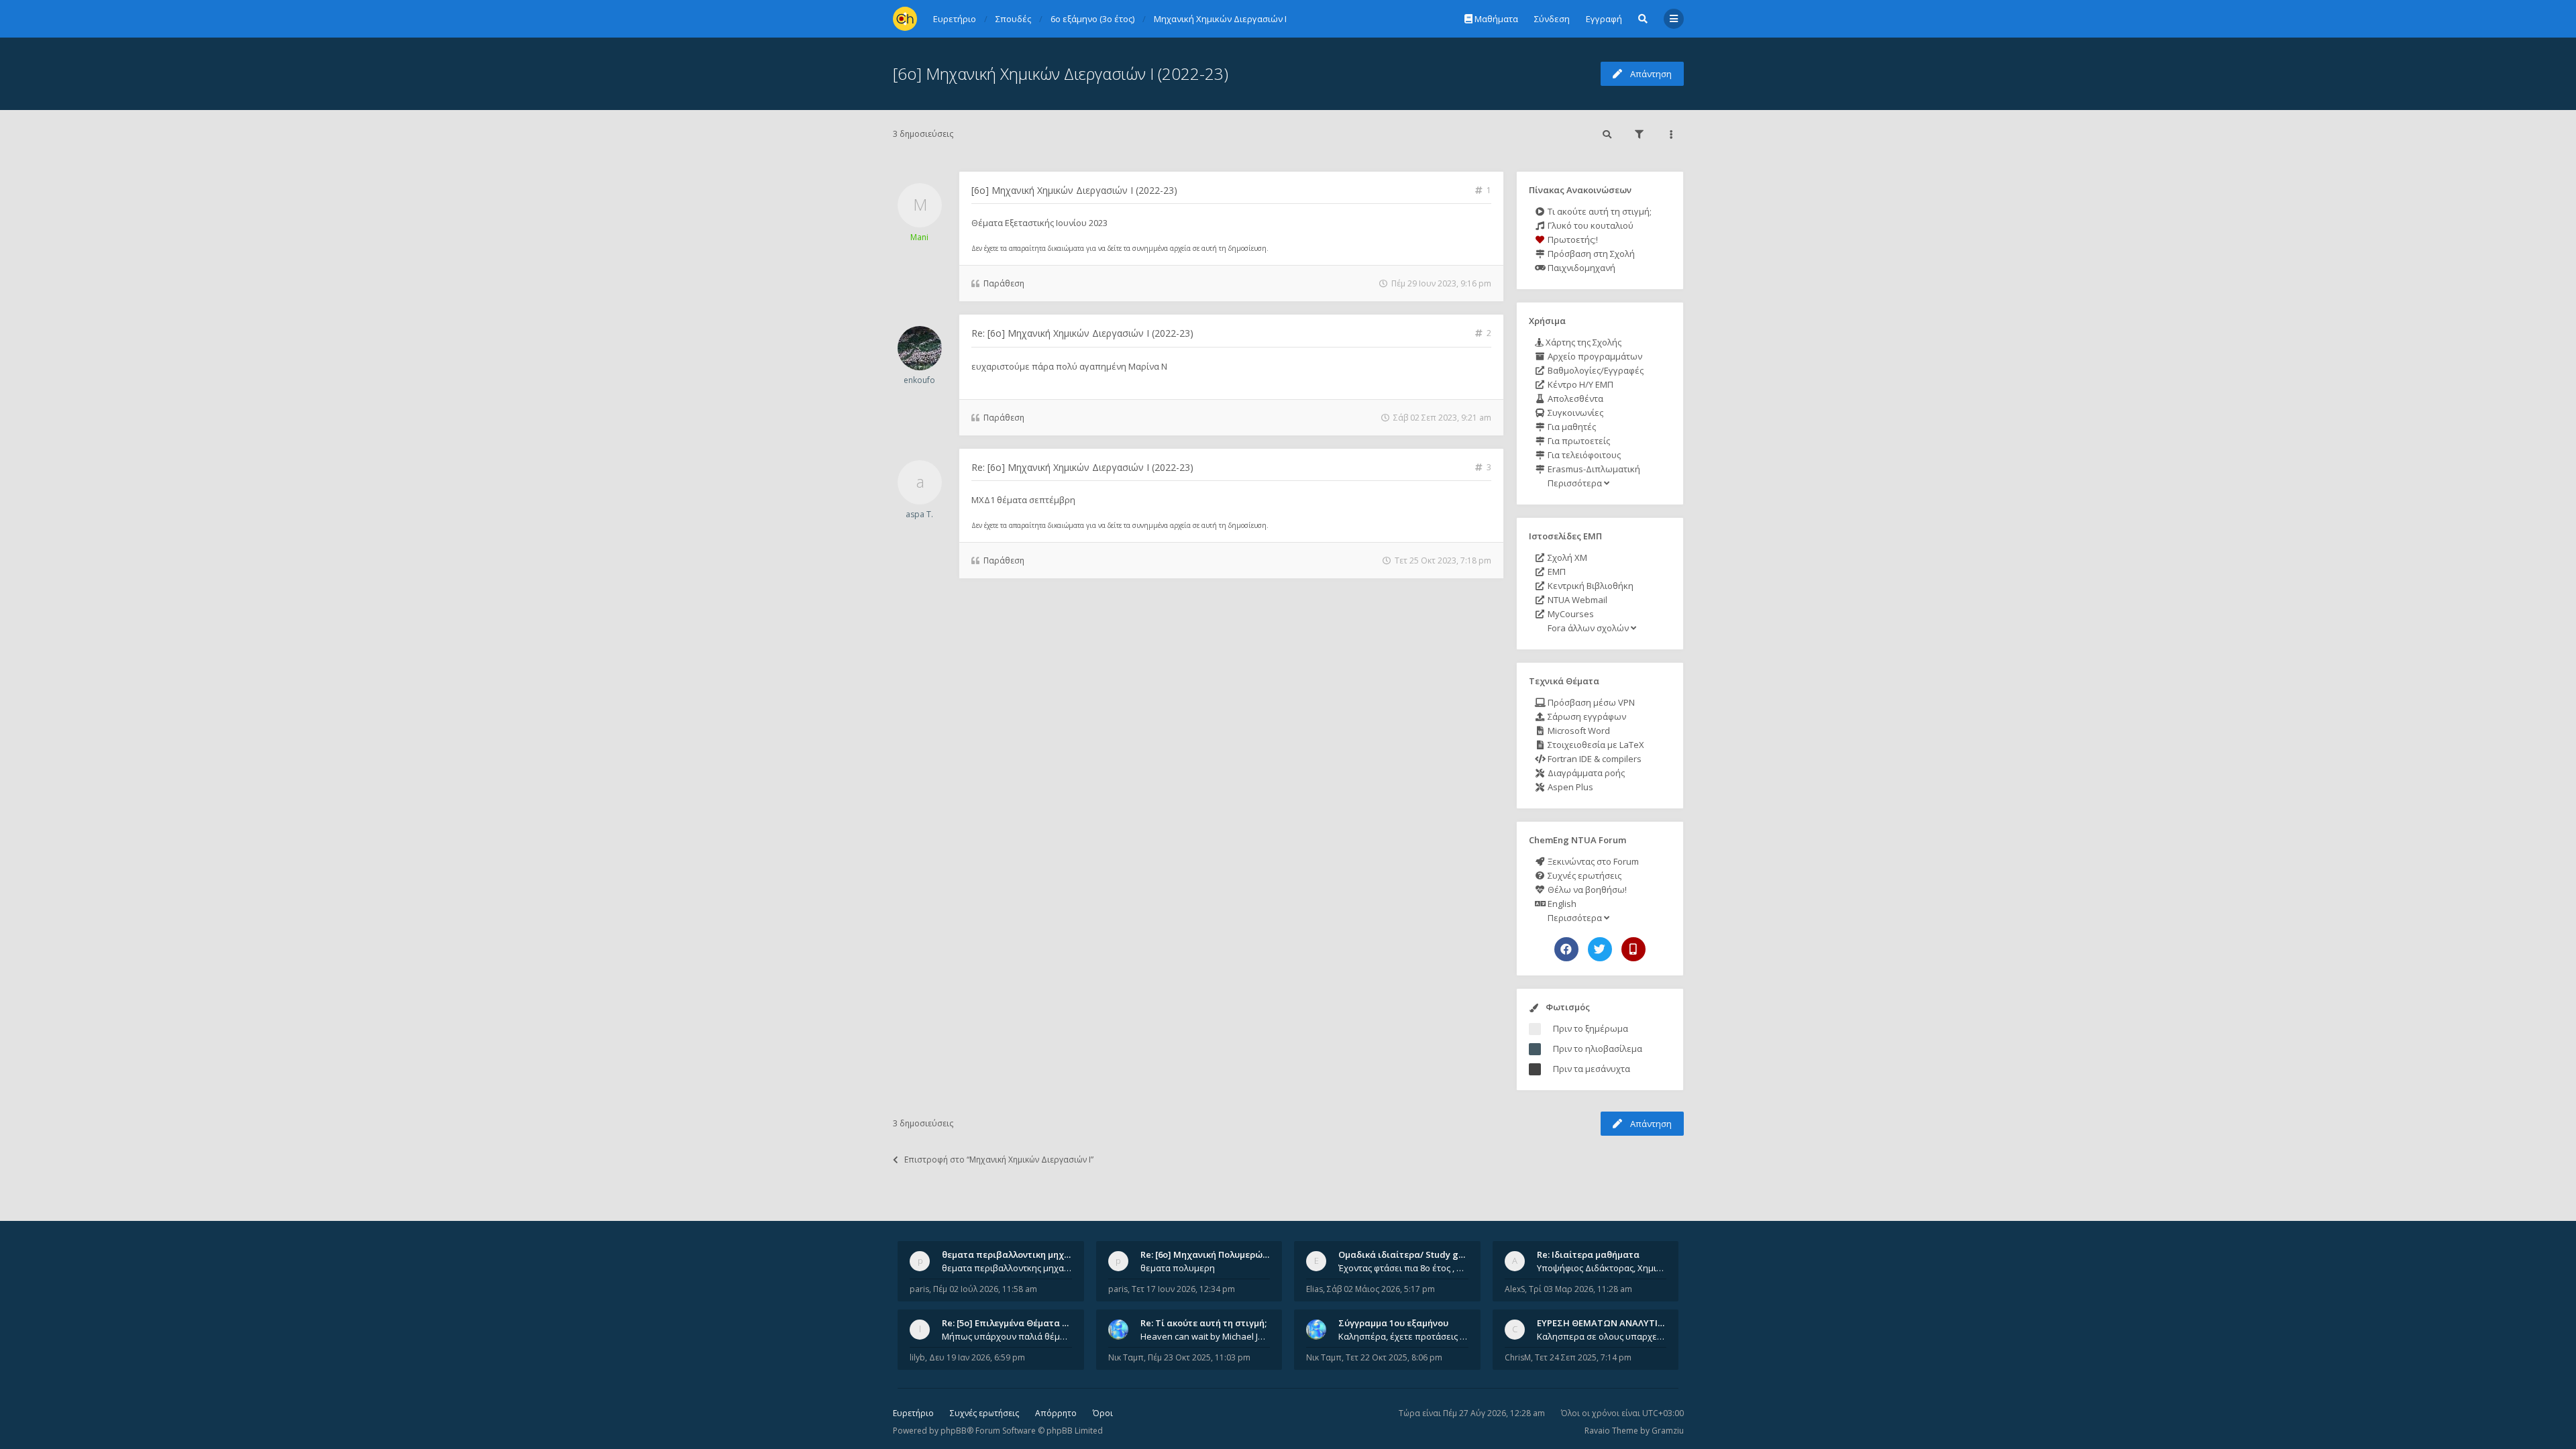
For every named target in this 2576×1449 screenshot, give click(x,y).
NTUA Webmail (1576, 600)
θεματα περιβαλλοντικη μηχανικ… (1016, 1254)
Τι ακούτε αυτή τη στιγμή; (1599, 211)
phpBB (954, 1431)
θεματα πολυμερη (1178, 1268)
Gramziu (1668, 1431)
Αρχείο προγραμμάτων (1594, 356)
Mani (919, 237)
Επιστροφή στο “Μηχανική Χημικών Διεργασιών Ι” (999, 1160)
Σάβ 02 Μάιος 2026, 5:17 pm (1381, 1289)
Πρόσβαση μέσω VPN (1590, 702)
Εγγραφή (1604, 19)
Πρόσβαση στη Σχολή (1590, 254)
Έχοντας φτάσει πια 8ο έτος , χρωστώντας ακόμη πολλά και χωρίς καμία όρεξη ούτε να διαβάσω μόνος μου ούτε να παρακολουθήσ (1403, 1268)
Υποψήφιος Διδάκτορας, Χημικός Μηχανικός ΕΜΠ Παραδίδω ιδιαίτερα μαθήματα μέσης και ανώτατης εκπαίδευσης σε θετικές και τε (1602, 1268)
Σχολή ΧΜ (1566, 557)
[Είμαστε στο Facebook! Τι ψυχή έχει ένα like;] (1566, 949)
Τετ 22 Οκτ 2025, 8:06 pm (1394, 1357)
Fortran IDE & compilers (1594, 759)
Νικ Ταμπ (1126, 1357)
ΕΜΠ (1556, 572)
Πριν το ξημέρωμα (1591, 1028)
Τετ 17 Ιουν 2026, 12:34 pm (1183, 1289)
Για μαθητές (1571, 427)
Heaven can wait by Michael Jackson (1205, 1336)
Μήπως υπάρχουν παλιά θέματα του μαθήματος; (1007, 1336)
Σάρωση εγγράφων (1586, 716)
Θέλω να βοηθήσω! (1586, 890)
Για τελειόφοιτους (1583, 455)
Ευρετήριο (913, 1413)
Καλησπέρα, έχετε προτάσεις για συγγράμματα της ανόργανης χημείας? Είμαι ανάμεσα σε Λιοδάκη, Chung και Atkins (1403, 1336)
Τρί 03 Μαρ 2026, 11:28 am (1580, 1289)
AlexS (1515, 1289)
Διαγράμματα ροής (1585, 773)
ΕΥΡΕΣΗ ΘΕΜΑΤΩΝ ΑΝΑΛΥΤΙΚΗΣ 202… (1618, 1323)
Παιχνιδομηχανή (1580, 268)
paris (919, 1289)
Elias (1314, 1289)
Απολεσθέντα (1574, 398)
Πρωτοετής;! (1572, 239)
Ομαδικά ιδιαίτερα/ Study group (1408, 1254)
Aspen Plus (1569, 787)
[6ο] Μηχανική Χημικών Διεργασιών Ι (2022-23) (1061, 73)
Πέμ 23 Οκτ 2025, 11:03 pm (1199, 1357)
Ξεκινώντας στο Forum (1592, 861)
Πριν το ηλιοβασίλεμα (1598, 1049)
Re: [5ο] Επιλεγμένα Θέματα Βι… (1010, 1323)
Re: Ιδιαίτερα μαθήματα (1588, 1254)
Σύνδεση (1552, 19)
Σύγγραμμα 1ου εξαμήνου (1393, 1323)
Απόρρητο (1056, 1413)
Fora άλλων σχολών (1588, 628)
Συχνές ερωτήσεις (1584, 875)
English (1561, 904)
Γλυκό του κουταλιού (1590, 225)
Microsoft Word (1578, 731)
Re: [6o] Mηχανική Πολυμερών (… (1210, 1254)
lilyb (917, 1357)
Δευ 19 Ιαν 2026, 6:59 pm (977, 1357)
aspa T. (919, 514)
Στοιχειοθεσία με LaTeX (1595, 745)
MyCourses (1570, 614)
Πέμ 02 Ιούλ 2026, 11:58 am (985, 1289)
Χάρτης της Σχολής (1582, 342)
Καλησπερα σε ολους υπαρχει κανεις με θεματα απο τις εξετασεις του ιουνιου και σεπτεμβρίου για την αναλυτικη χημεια (1602, 1336)
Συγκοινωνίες (1574, 413)
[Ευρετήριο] (905, 19)
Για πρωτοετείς (1578, 441)
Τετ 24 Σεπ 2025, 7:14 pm (1583, 1357)
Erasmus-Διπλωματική (1593, 469)
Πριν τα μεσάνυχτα (1592, 1069)
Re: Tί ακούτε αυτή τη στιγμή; (1203, 1323)
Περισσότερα (1575, 483)
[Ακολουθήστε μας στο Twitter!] (1600, 949)
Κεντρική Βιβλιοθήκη (1590, 586)
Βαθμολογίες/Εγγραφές (1595, 370)
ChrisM (1518, 1357)
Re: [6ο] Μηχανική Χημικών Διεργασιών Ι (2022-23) (1082, 333)
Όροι (1103, 1413)
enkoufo (919, 380)
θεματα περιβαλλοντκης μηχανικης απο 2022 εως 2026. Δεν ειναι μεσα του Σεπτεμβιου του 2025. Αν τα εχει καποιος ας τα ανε (1007, 1268)
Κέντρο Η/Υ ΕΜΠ (1579, 384)
